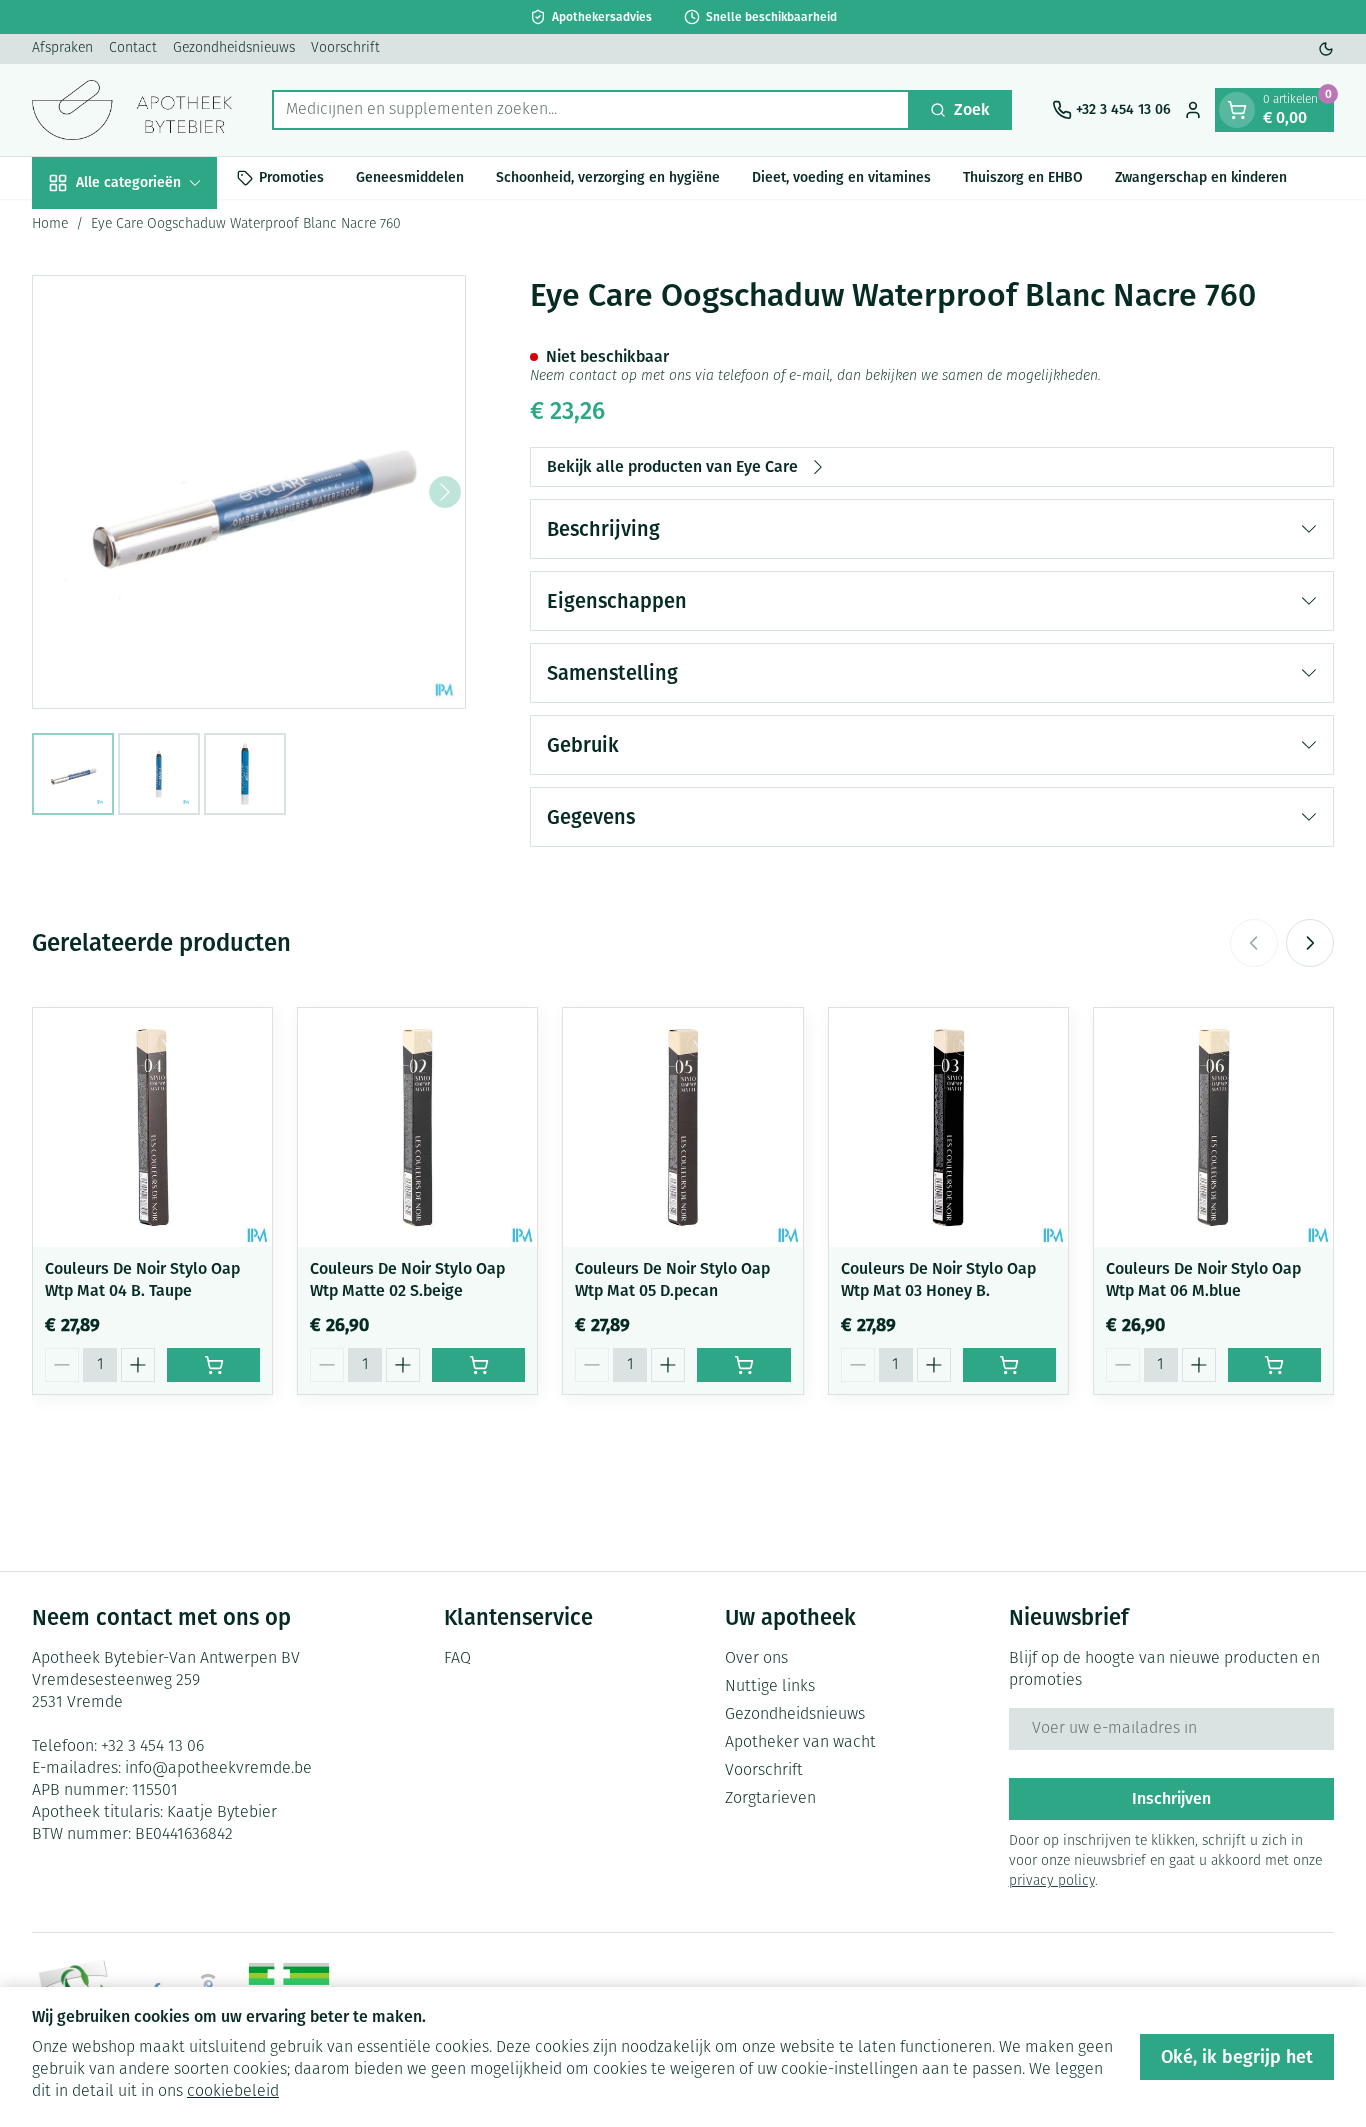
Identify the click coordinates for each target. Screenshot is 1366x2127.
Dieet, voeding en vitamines (841, 177)
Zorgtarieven (770, 1799)
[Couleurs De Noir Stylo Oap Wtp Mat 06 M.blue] (1213, 1127)
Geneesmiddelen (410, 177)
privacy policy (1052, 1881)
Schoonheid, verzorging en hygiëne (608, 177)
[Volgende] (445, 492)
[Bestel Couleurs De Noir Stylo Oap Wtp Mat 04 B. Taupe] (213, 1365)
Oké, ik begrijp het (1237, 2057)
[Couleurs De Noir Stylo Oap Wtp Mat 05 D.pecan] (682, 1127)
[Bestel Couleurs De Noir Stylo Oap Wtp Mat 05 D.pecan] (743, 1365)
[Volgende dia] (1310, 943)
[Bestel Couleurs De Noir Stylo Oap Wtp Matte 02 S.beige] (478, 1365)
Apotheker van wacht (800, 1743)
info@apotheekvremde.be (218, 1769)
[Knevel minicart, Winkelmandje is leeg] (1237, 110)
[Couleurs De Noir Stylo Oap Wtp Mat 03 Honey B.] (948, 1127)
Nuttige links (770, 1687)
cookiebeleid (233, 2092)
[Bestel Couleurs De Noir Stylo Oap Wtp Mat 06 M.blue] (1274, 1365)
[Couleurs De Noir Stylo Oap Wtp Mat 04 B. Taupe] (152, 1127)
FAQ (457, 1659)
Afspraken (62, 48)
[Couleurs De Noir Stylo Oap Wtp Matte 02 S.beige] (417, 1127)
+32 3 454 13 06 (152, 1747)
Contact (133, 48)
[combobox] (591, 110)
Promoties (291, 177)
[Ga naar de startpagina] (132, 110)
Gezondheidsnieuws (234, 48)
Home (50, 224)
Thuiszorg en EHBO (1023, 177)
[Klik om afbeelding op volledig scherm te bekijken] (249, 492)
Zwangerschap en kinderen (1201, 177)
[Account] (1193, 110)
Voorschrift (345, 48)
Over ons (756, 1659)
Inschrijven (1171, 1798)
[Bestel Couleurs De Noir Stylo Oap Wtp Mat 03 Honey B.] (1009, 1365)
